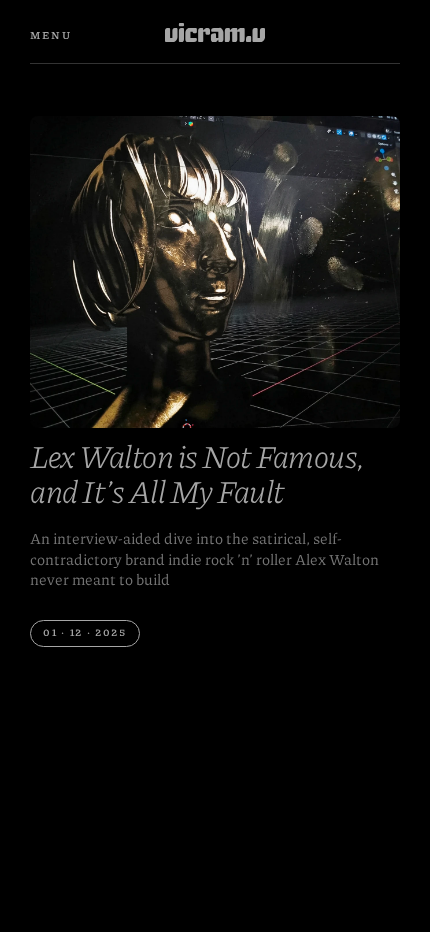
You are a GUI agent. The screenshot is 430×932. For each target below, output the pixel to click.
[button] (51, 35)
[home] (215, 35)
